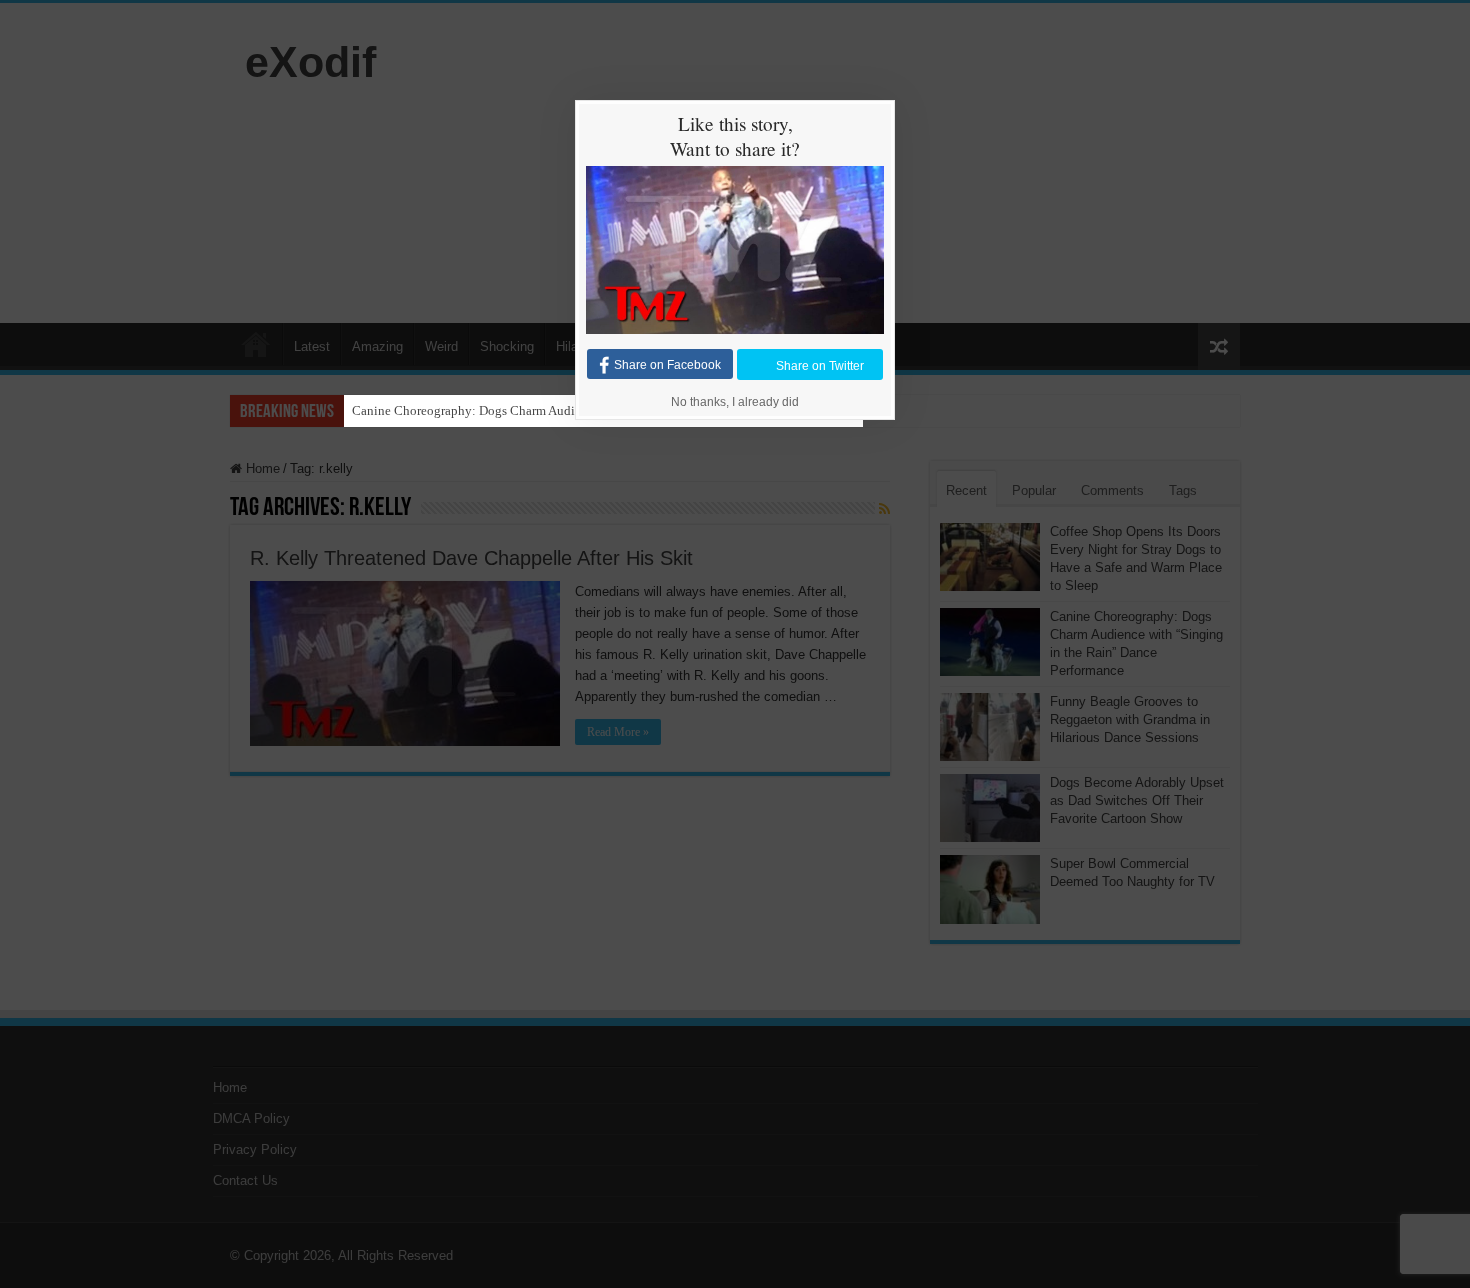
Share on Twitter (820, 365)
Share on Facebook (667, 365)
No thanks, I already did (735, 402)
